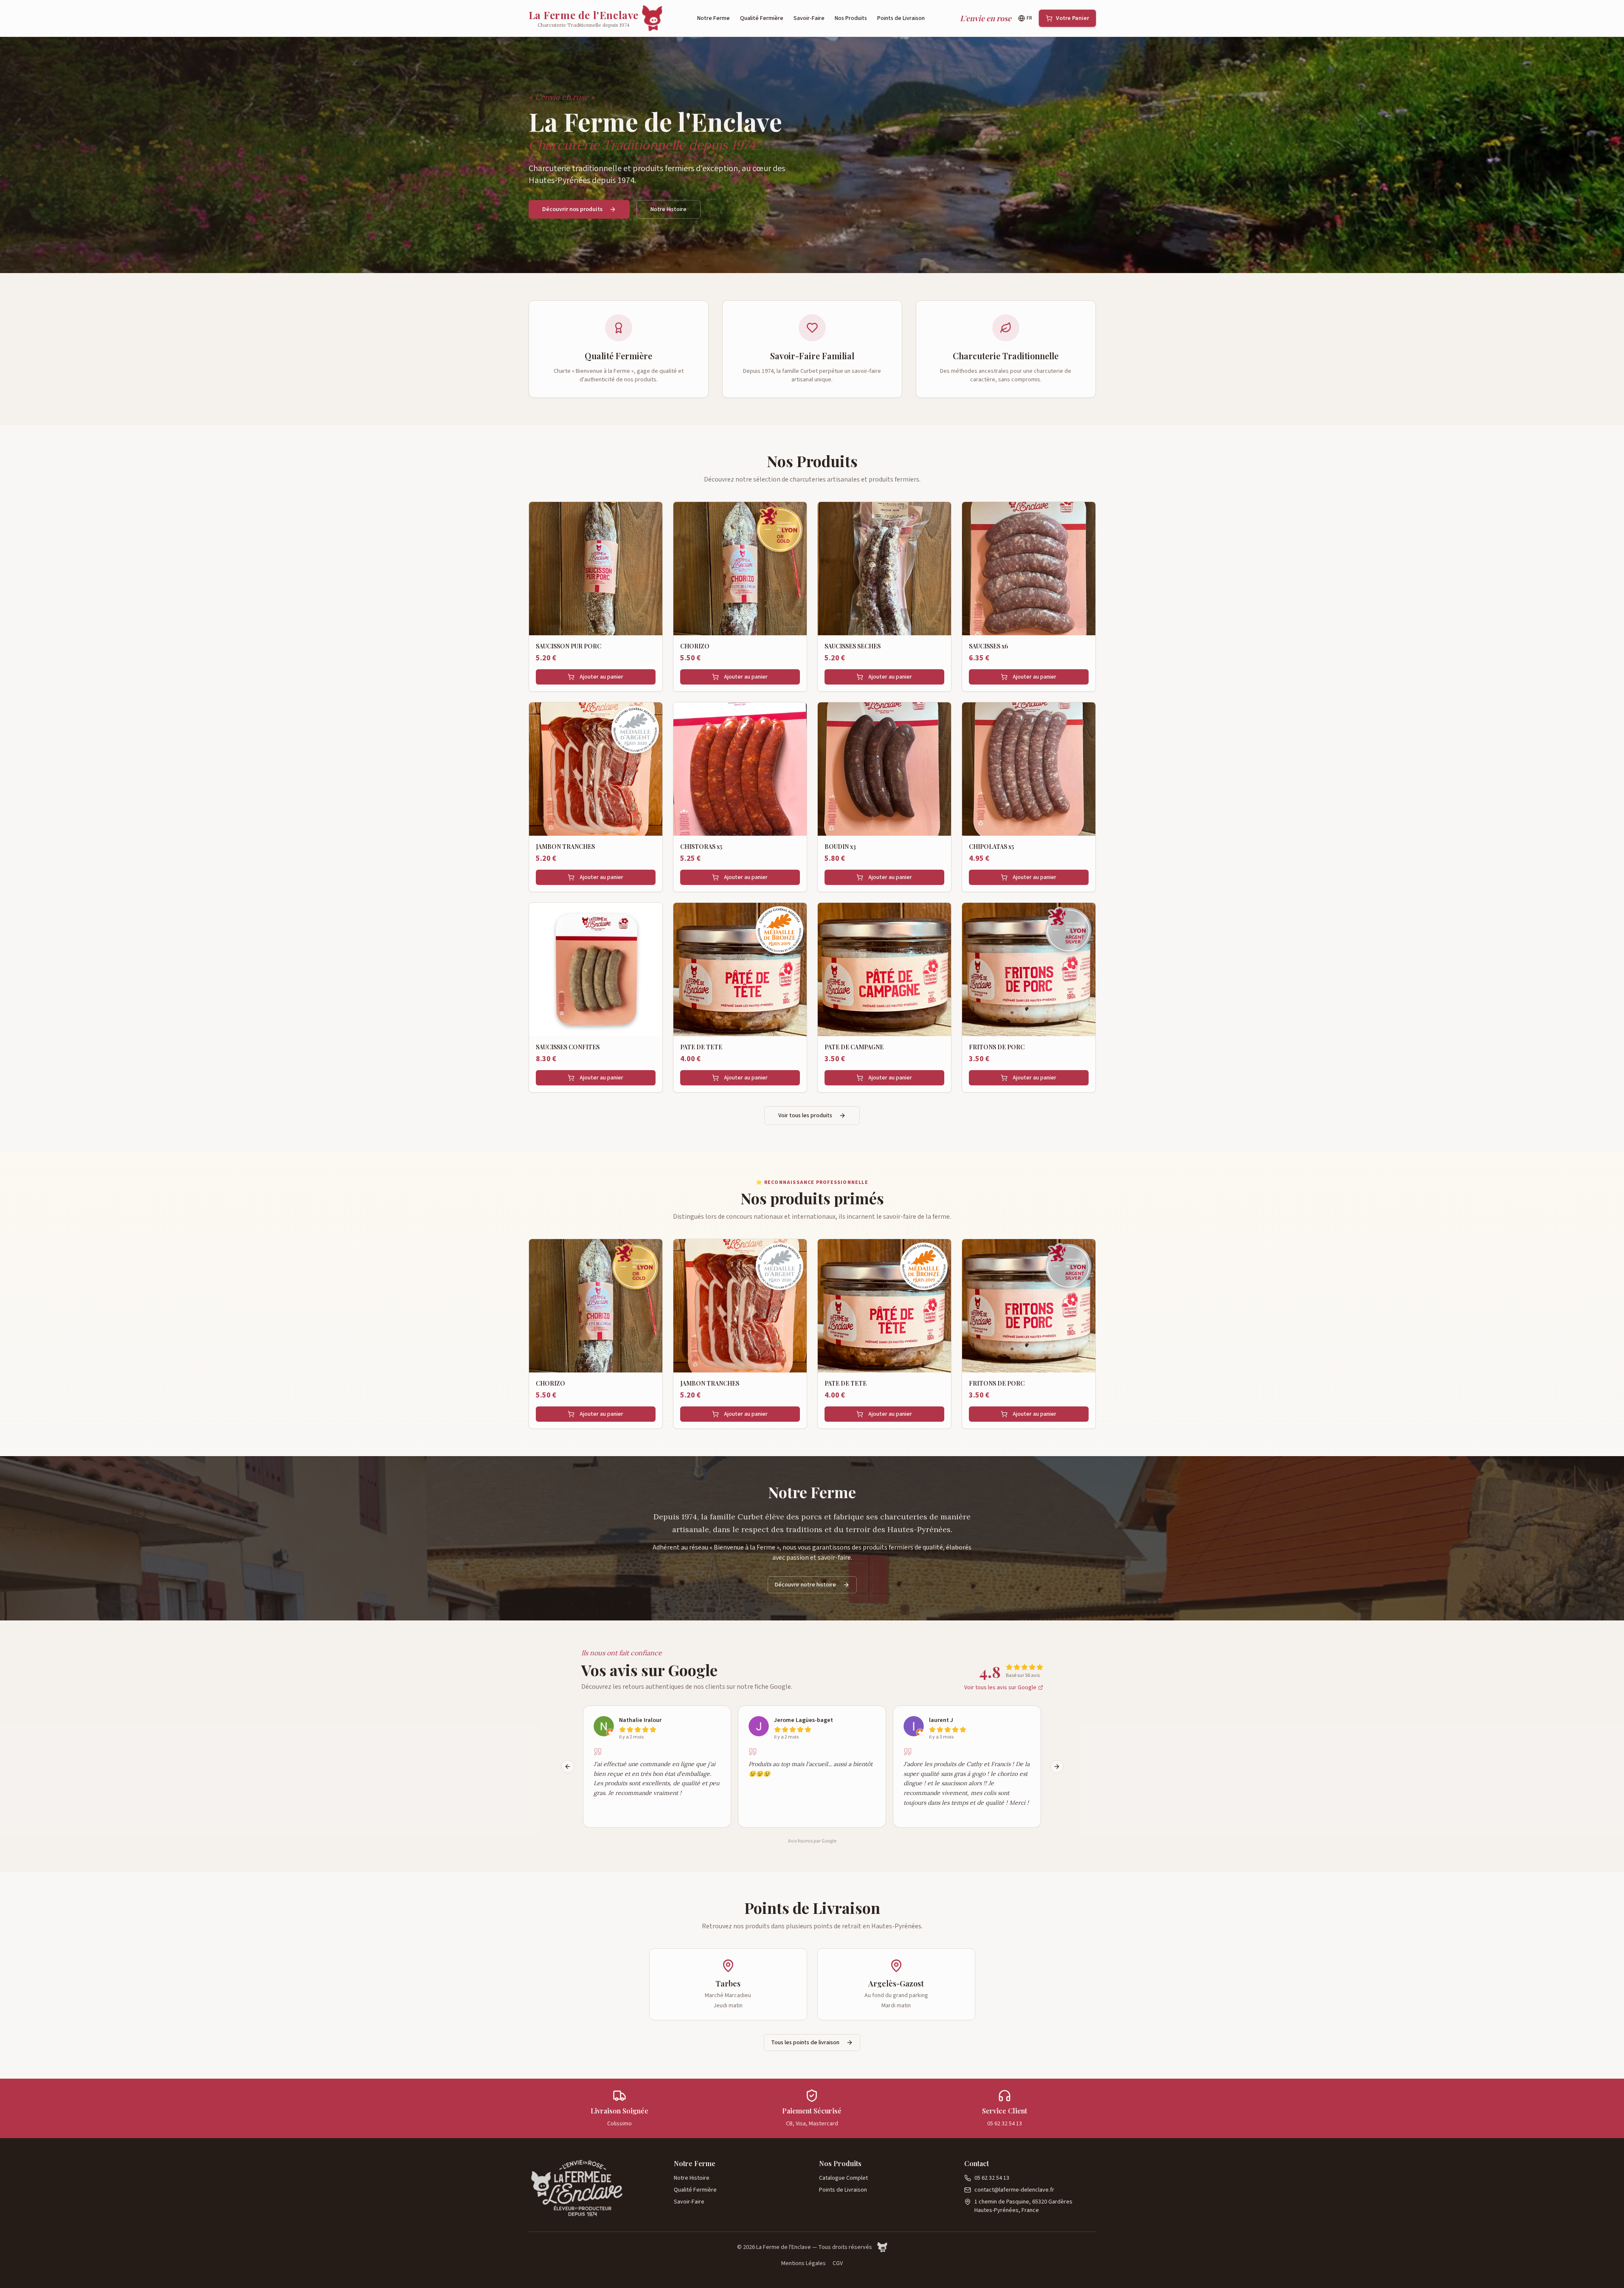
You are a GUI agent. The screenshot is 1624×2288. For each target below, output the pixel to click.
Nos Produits (851, 18)
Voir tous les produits (805, 1116)
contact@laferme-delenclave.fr (1014, 2190)
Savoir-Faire (809, 18)
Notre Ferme (713, 18)
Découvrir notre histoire (805, 1585)
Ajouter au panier (601, 677)
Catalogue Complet (843, 2178)
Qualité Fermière (762, 18)
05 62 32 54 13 (992, 2178)
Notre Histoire (668, 209)
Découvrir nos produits (572, 209)
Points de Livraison (901, 18)
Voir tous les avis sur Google (1000, 1688)
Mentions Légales (804, 2263)
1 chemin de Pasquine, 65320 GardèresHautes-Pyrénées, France (1023, 2206)
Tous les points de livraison (805, 2043)
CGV (838, 2263)
